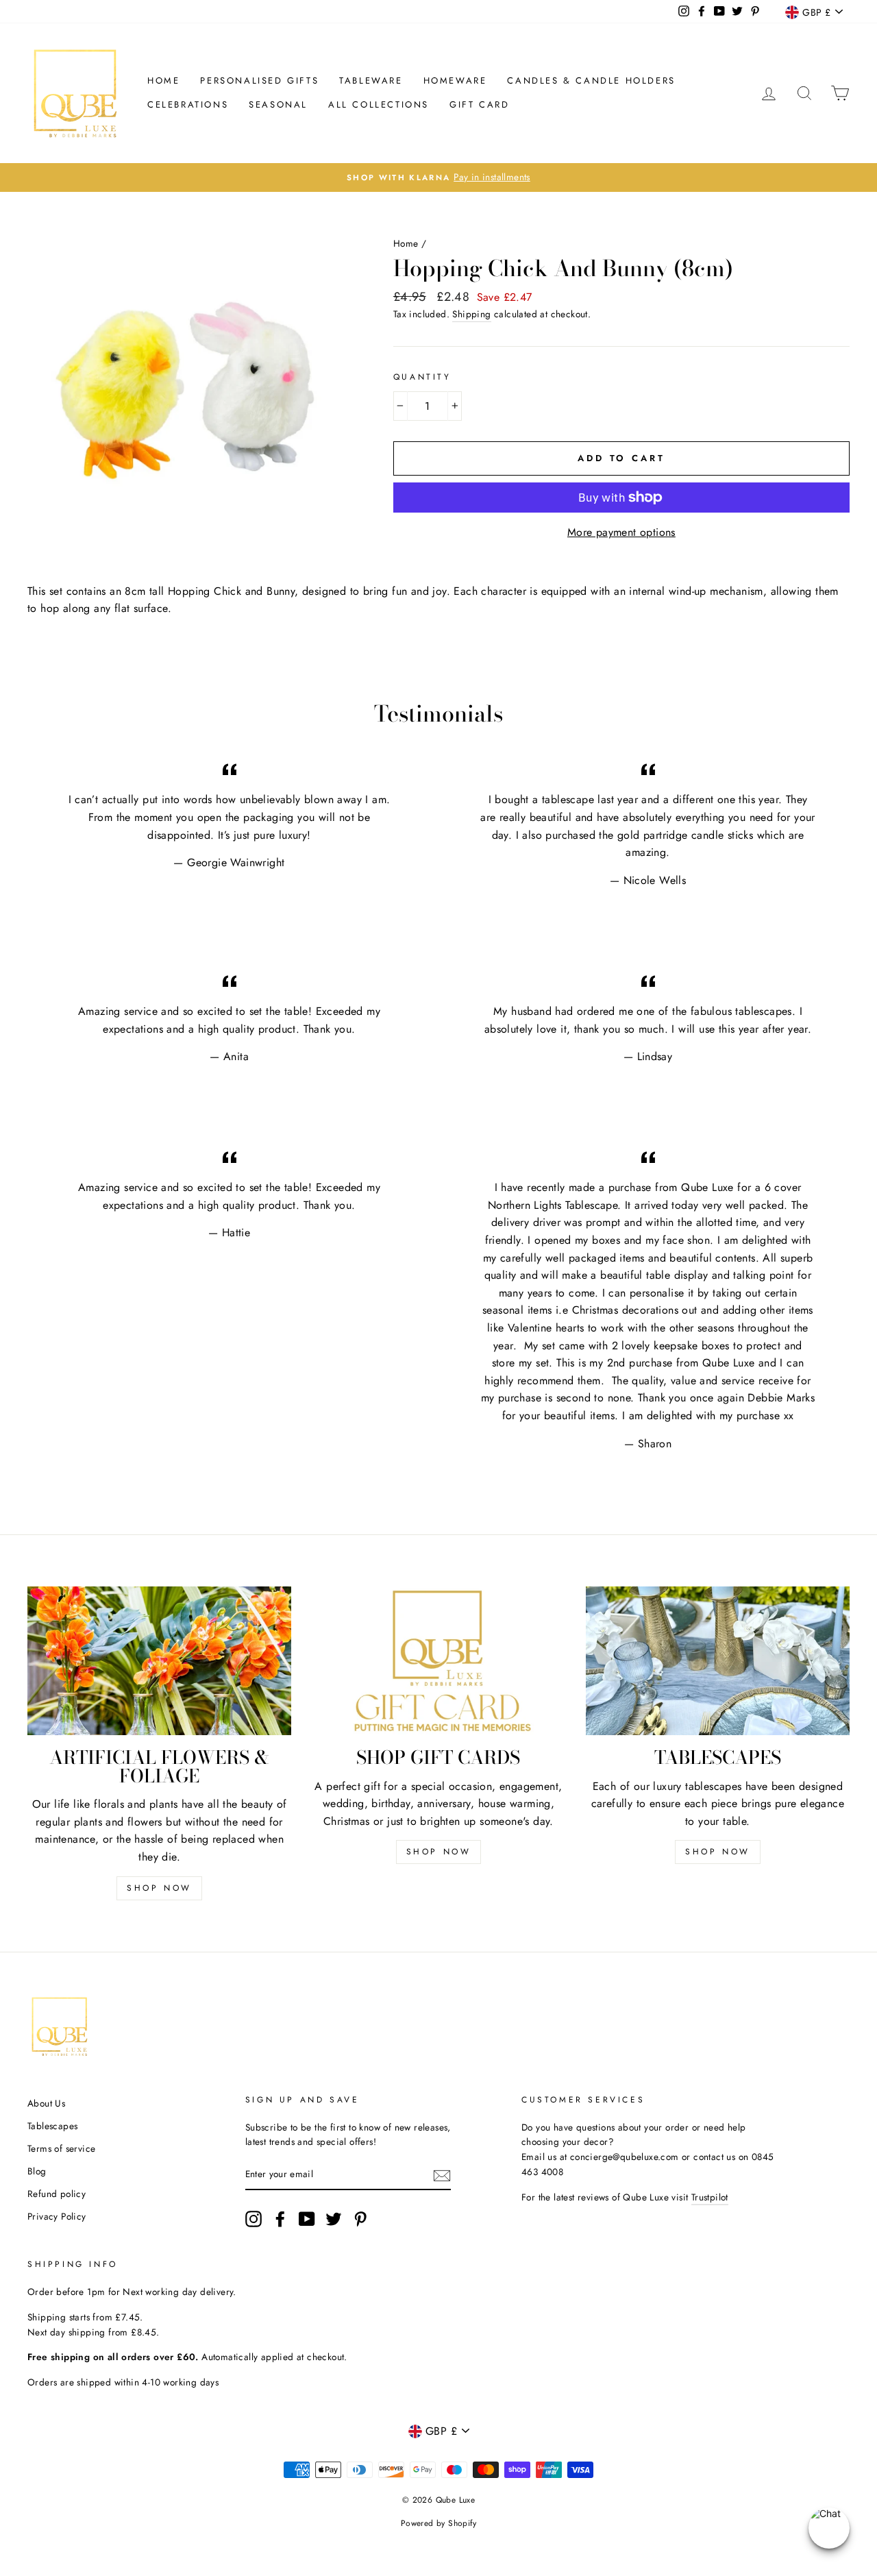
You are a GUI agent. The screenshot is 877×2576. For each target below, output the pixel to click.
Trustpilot (710, 2197)
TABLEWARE (371, 81)
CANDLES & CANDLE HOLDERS (591, 81)
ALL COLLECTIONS (379, 105)
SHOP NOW (159, 1888)
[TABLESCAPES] (718, 1661)
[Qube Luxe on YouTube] (307, 2219)
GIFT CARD (479, 105)
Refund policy (57, 2194)
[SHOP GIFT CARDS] (438, 1661)
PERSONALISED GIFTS (259, 81)
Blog (37, 2171)
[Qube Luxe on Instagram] (254, 2219)
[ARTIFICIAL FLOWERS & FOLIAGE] (159, 1661)
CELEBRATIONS (188, 105)
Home (163, 81)
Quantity (422, 377)
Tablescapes (52, 2126)
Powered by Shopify (438, 2523)
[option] (438, 177)
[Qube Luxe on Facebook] (280, 2219)
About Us (46, 2103)
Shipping (471, 314)
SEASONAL (278, 105)
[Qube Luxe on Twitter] (334, 2219)
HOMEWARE (455, 81)
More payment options (621, 532)
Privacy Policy (57, 2216)
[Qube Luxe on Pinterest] (360, 2219)
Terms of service (61, 2148)
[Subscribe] (442, 2175)
